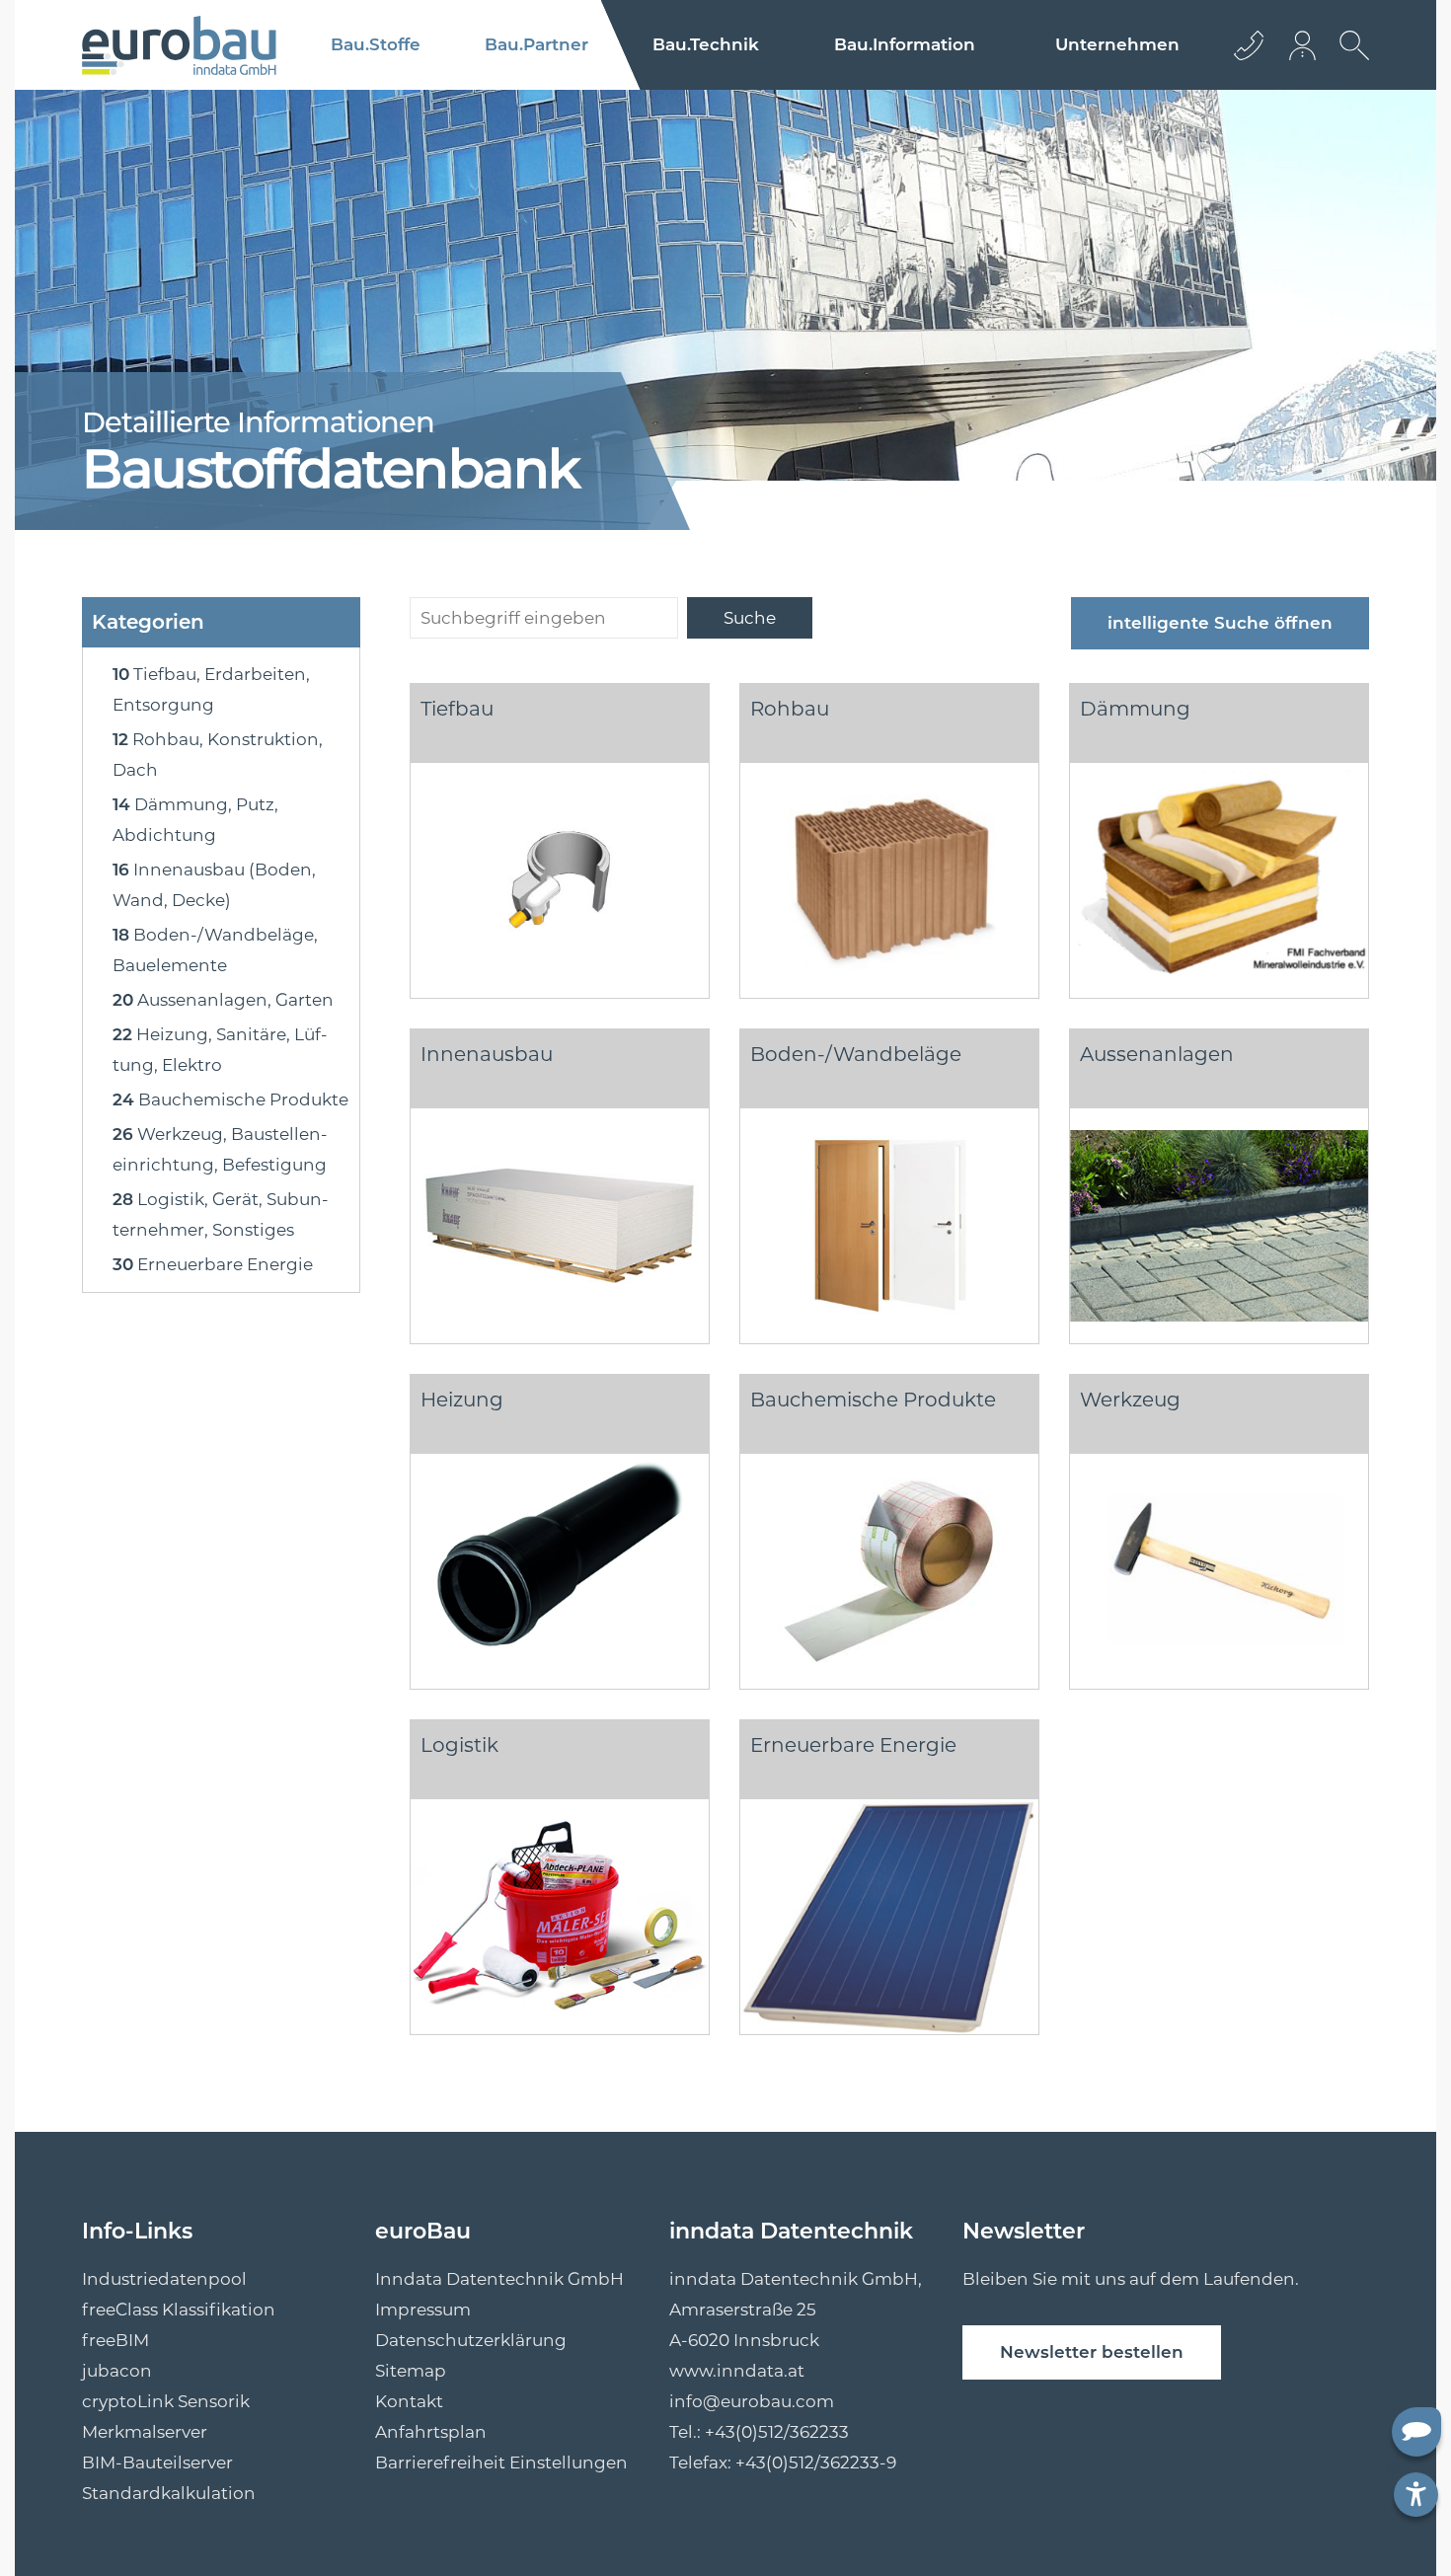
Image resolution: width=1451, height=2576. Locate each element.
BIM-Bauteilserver (157, 2462)
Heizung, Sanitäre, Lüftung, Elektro (220, 1050)
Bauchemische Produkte (230, 1099)
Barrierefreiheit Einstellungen (501, 2462)
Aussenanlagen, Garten (223, 1000)
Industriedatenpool (164, 2279)
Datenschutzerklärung (471, 2340)
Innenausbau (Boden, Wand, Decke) (214, 885)
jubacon (117, 2371)
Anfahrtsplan (431, 2432)
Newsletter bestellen (1092, 2352)
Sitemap (411, 2371)
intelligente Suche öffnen (1220, 623)
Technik (706, 44)
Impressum (423, 2310)
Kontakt (409, 2401)
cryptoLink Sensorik (166, 2401)
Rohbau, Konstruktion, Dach (218, 755)
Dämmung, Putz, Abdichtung (195, 820)
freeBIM (115, 2340)
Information (905, 44)
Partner (536, 44)
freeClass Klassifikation (179, 2310)
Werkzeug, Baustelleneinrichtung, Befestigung (220, 1149)
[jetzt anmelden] (1304, 45)
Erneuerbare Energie (213, 1264)
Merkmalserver (145, 2432)
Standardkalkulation (169, 2493)
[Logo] (179, 45)
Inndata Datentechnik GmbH (499, 2279)
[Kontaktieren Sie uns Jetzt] (1249, 45)
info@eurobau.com (752, 2401)
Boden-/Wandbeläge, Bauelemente (215, 950)
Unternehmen (1117, 44)
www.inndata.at (737, 2371)
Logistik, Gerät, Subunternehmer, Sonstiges (221, 1214)
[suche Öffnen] (1349, 60)
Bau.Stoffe (376, 44)
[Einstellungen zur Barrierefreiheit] (1416, 2495)
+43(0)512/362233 (777, 2432)
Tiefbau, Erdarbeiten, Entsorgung (211, 689)
